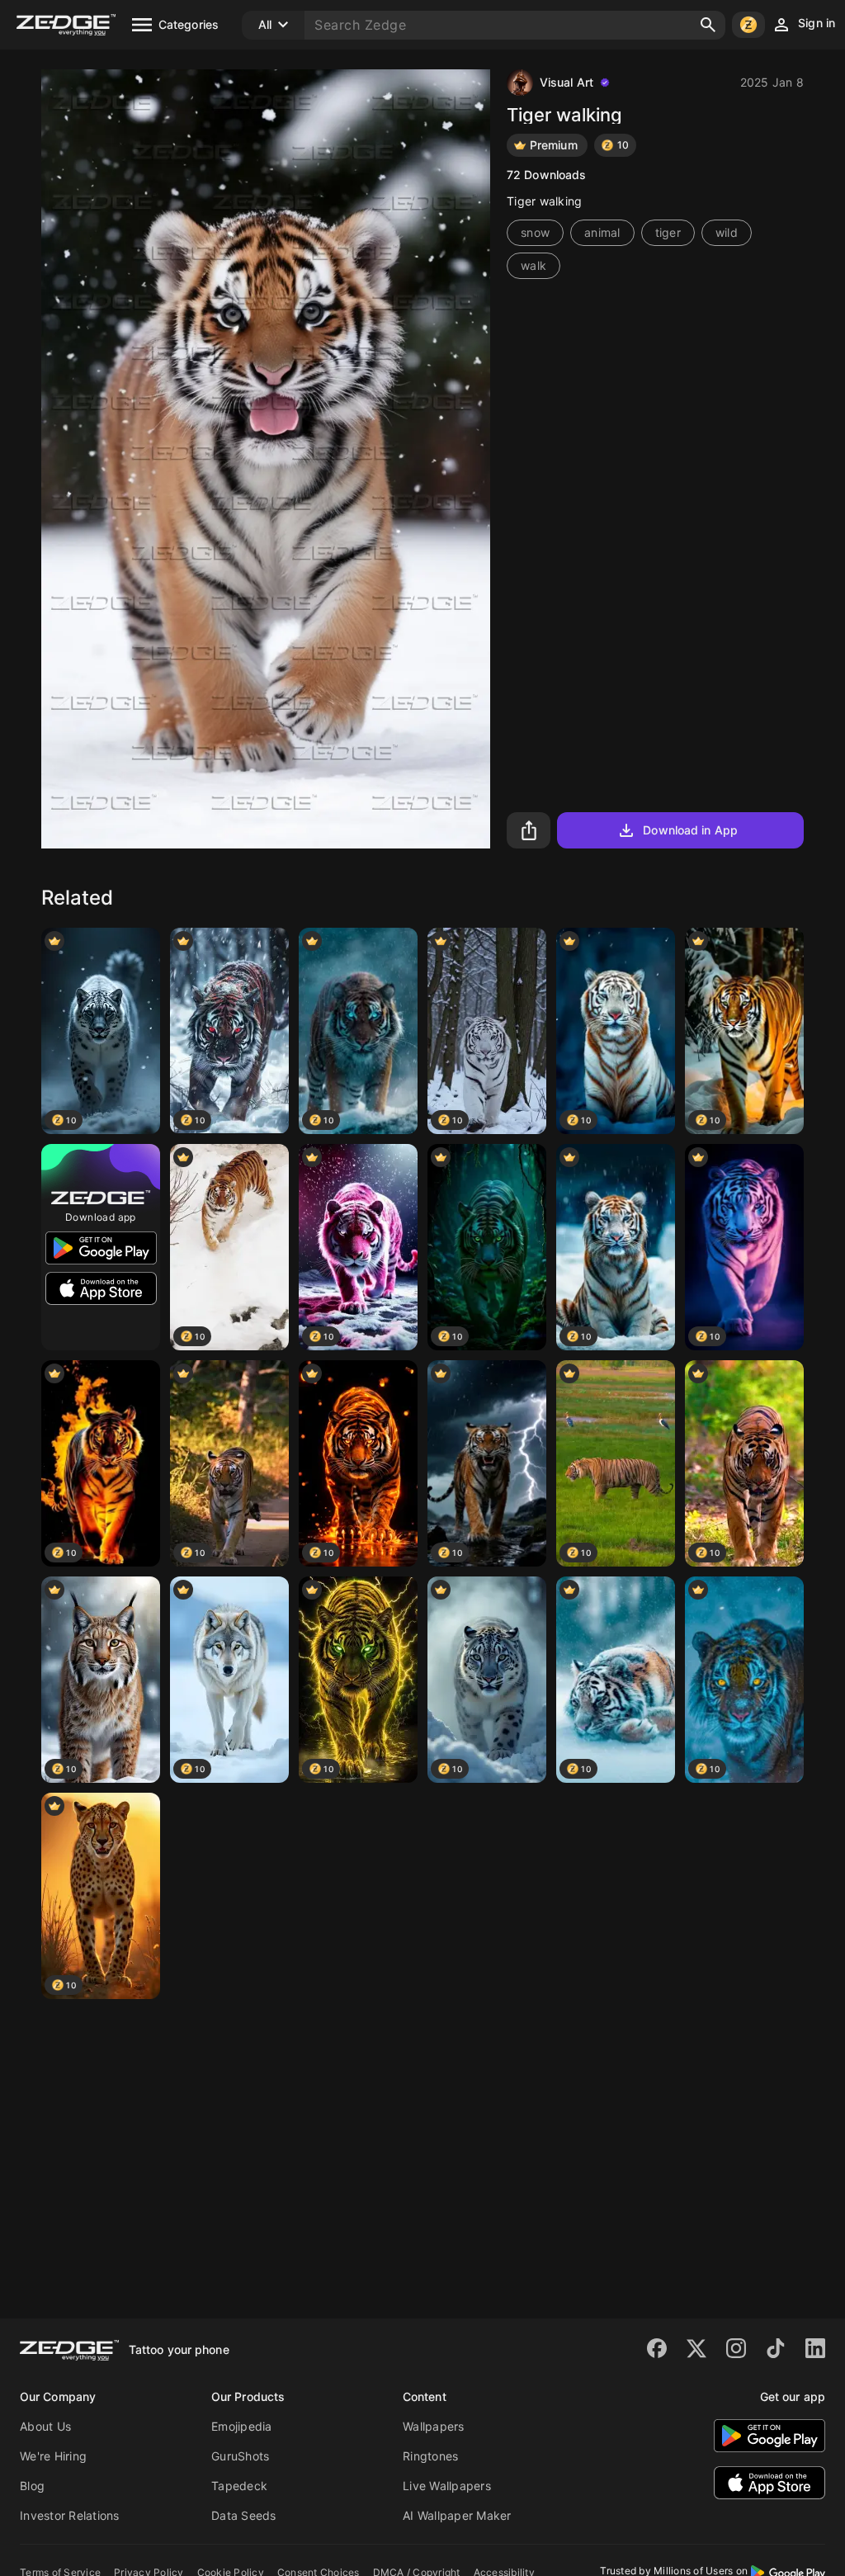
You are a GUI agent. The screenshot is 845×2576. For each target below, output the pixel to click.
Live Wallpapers (447, 2486)
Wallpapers (434, 2426)
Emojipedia (242, 2426)
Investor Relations (70, 2515)
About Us (45, 2426)
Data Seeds (244, 2515)
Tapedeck (239, 2486)
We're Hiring (53, 2456)
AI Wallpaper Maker (457, 2515)
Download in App (690, 830)
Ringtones (430, 2456)
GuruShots (240, 2456)
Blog (32, 2486)
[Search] (708, 25)
